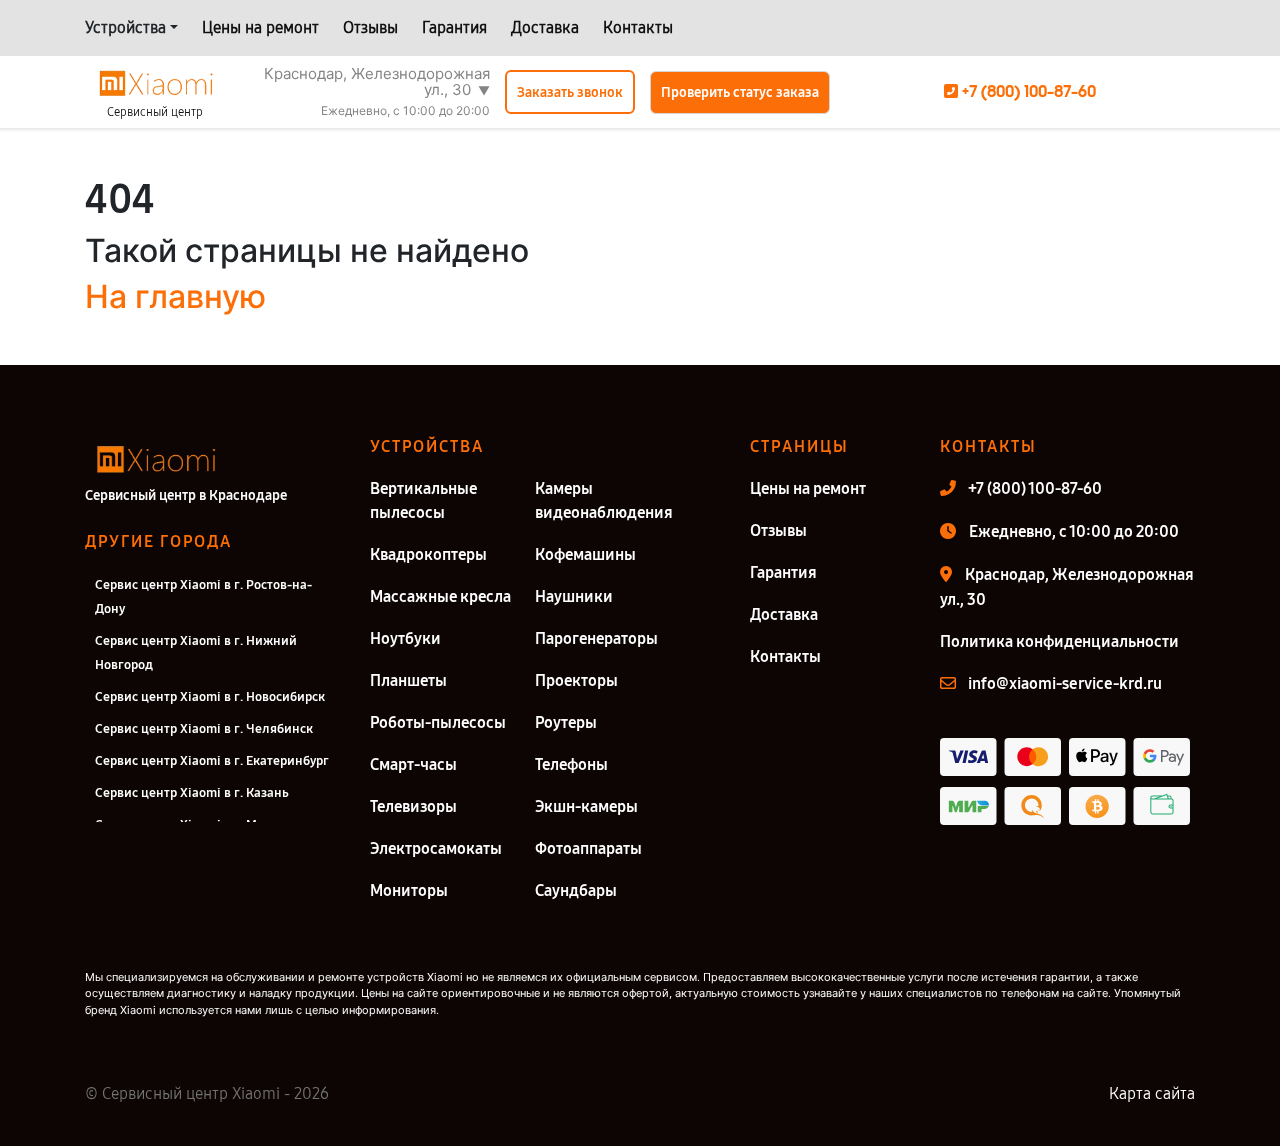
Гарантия (454, 27)
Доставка (545, 27)
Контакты (638, 27)
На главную (175, 296)
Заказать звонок (570, 92)
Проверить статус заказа (740, 92)
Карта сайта (1152, 1093)
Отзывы (370, 27)
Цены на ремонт (260, 27)
